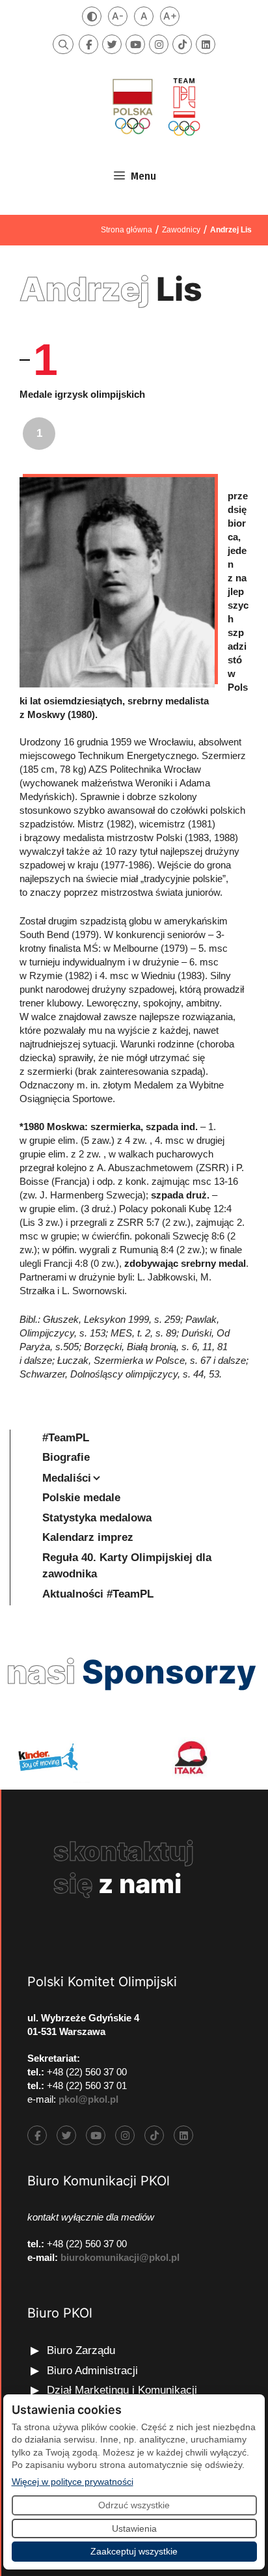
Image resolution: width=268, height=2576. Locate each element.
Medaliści (67, 1478)
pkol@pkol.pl (88, 2099)
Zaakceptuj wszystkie (134, 2551)
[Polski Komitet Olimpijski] (155, 106)
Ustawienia (134, 2528)
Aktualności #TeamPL (98, 1594)
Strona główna (127, 230)
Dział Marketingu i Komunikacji (122, 2390)
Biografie (66, 1457)
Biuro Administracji (92, 2371)
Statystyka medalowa (97, 1518)
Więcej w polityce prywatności (73, 2481)
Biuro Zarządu (81, 2350)
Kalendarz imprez (88, 1537)
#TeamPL (66, 1438)
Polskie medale (81, 1498)
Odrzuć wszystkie (134, 2505)
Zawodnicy (181, 230)
